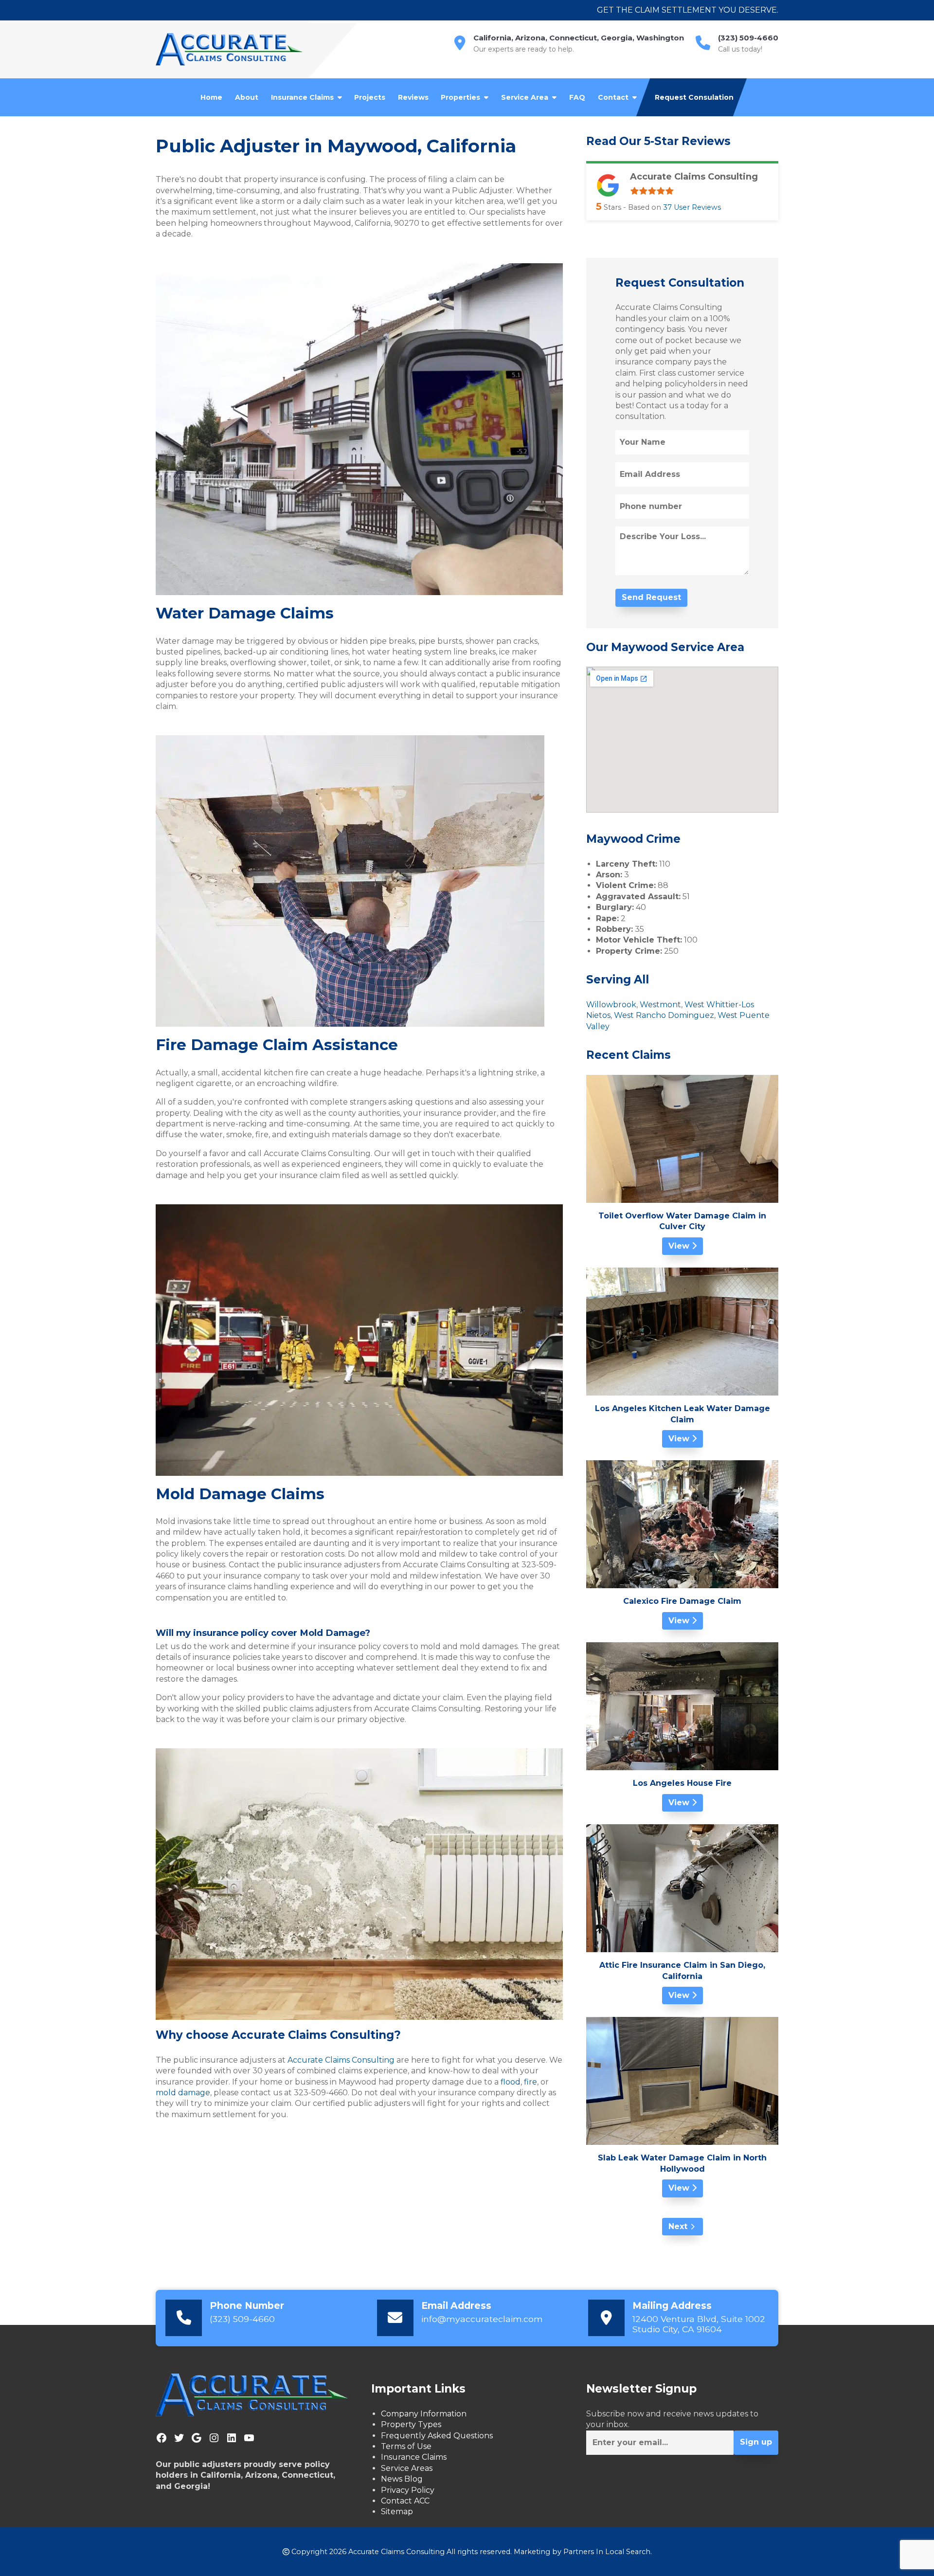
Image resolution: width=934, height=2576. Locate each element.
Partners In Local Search (607, 2552)
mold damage (183, 2093)
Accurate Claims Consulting (341, 2060)
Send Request (651, 597)
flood (510, 2082)
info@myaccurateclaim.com (482, 2319)
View (680, 1246)
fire (530, 2082)
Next (678, 2226)
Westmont (660, 1005)
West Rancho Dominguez (664, 1015)
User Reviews (692, 207)
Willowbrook (611, 1005)
